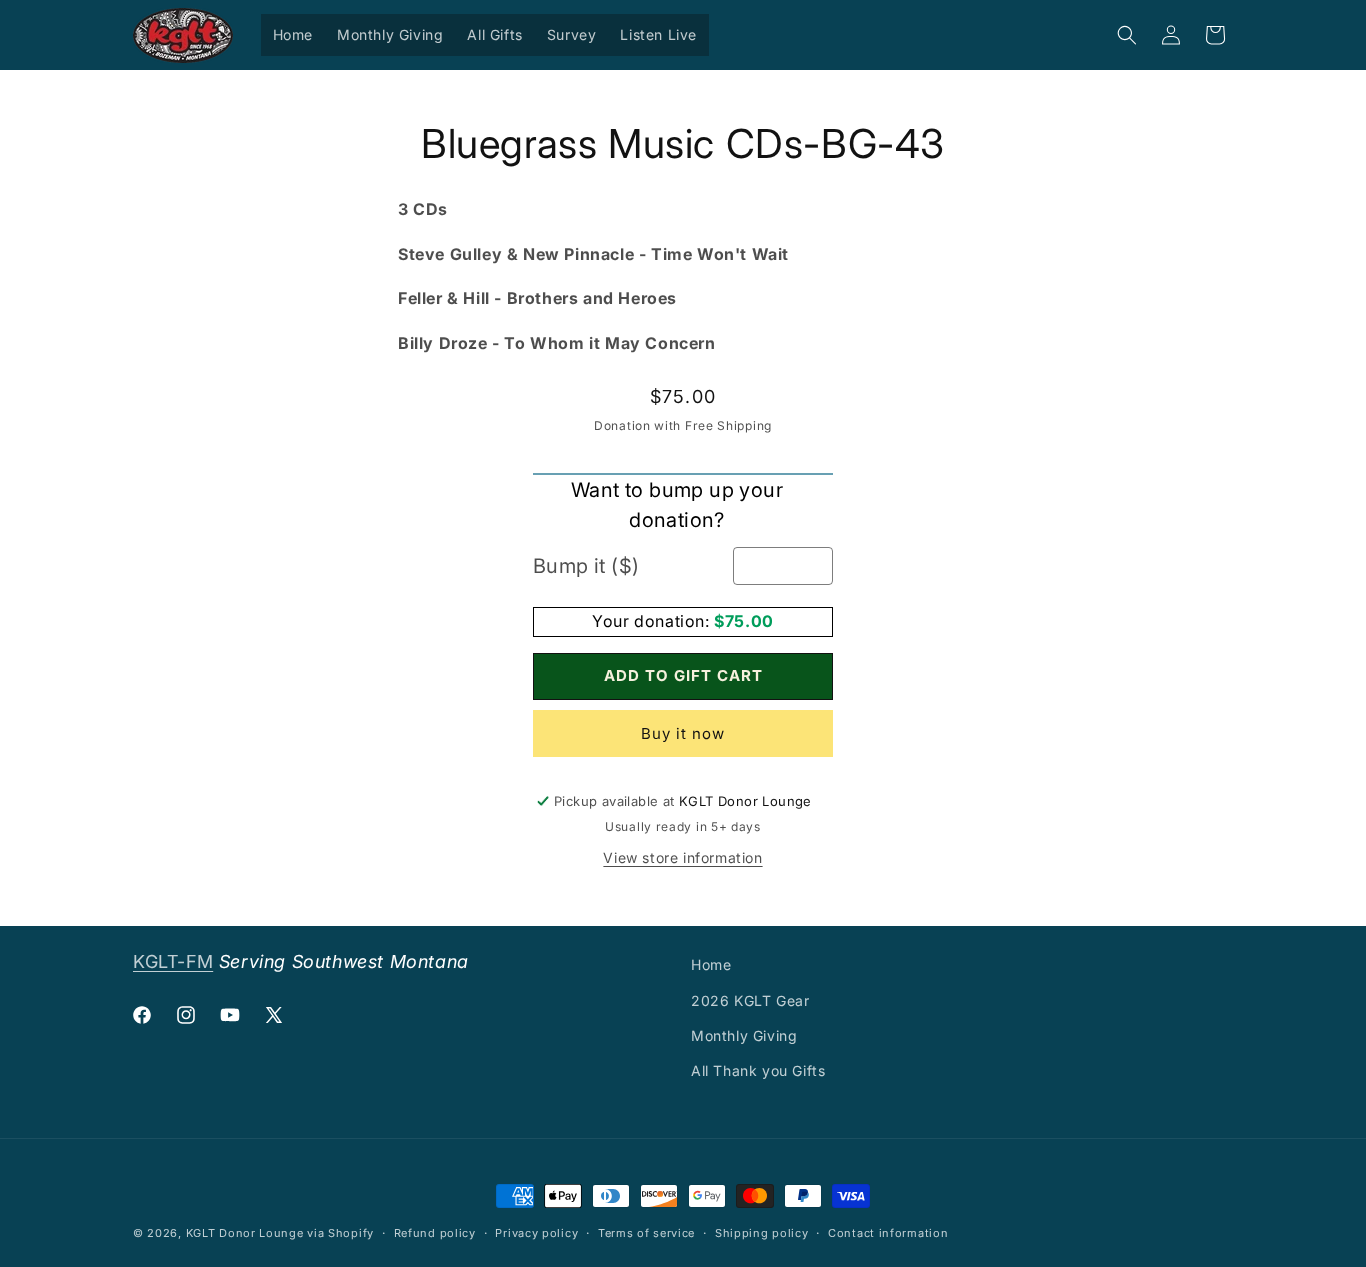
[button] (1127, 35)
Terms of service (646, 1232)
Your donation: (653, 622)
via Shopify (340, 1233)
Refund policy (435, 1232)
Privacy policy (536, 1232)
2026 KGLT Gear (750, 999)
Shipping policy (762, 1232)
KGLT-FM (173, 961)
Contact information (888, 1232)
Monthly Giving (744, 1034)
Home (711, 964)
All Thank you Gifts (758, 1069)
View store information (682, 858)
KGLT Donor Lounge (245, 1233)
